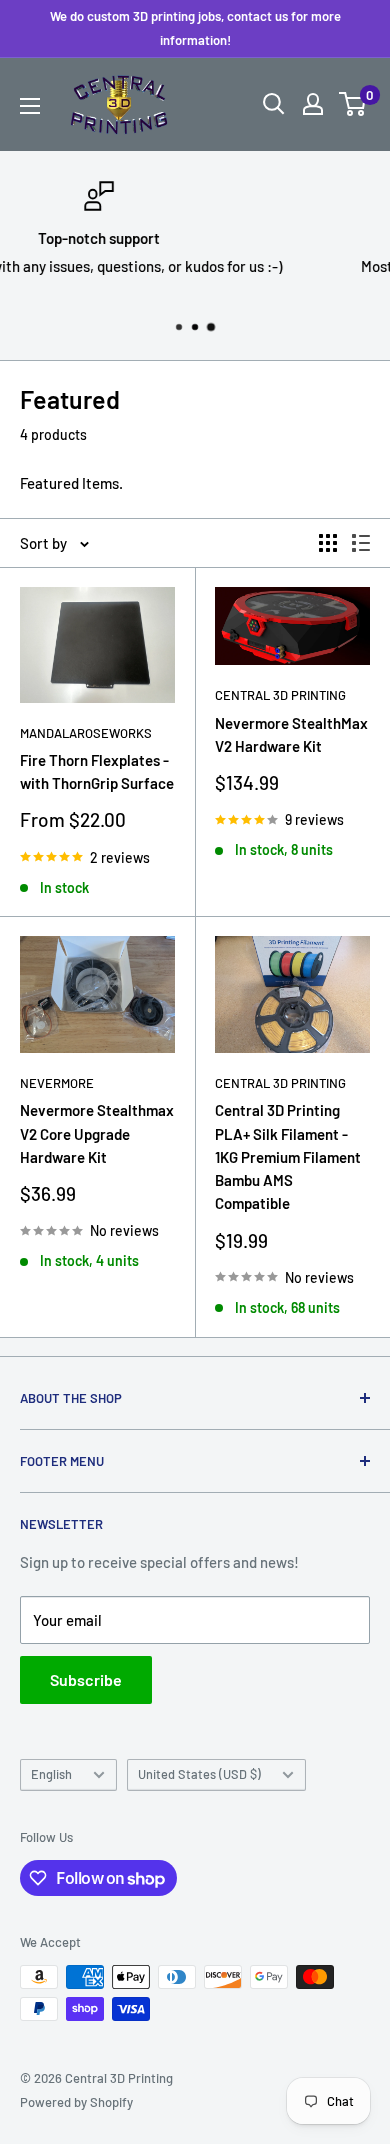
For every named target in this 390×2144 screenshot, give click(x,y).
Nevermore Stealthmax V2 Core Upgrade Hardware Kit (97, 1133)
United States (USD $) (199, 1774)
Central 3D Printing (280, 695)
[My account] (313, 104)
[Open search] (274, 104)
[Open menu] (30, 106)
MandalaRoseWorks (86, 733)
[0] (353, 104)
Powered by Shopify (76, 2102)
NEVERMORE (57, 1083)
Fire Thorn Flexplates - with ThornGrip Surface (97, 771)
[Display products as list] (361, 543)
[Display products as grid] (328, 543)
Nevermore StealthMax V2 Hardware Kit (291, 734)
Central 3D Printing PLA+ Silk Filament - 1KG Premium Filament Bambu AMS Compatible (288, 1156)
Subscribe (86, 1679)
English (51, 1774)
